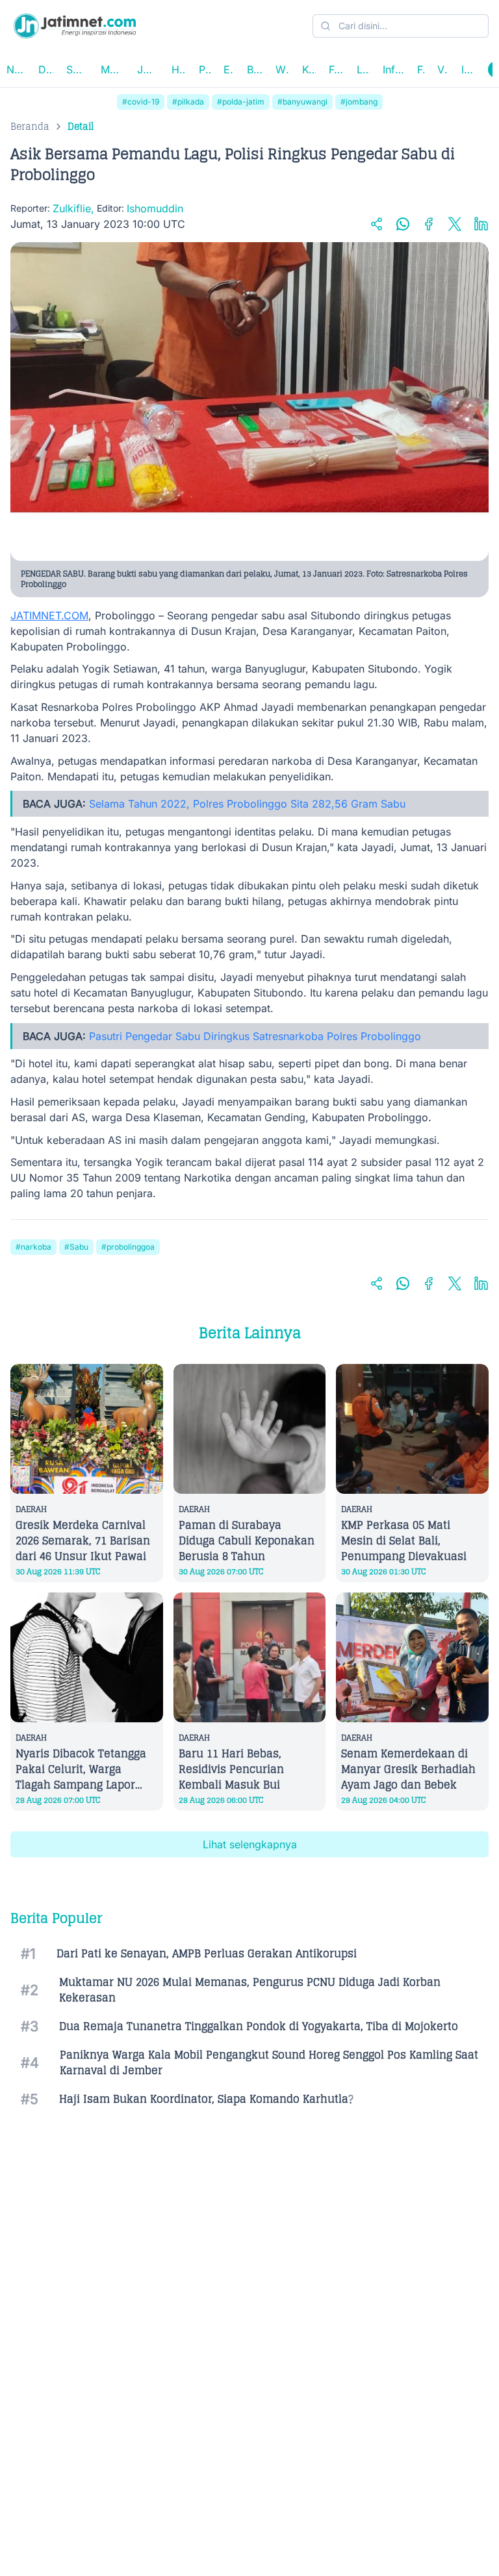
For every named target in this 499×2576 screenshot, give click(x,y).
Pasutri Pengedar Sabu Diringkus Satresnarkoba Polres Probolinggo (255, 1036)
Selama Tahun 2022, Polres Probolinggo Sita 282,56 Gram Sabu (247, 804)
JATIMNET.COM (49, 615)
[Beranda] (75, 26)
